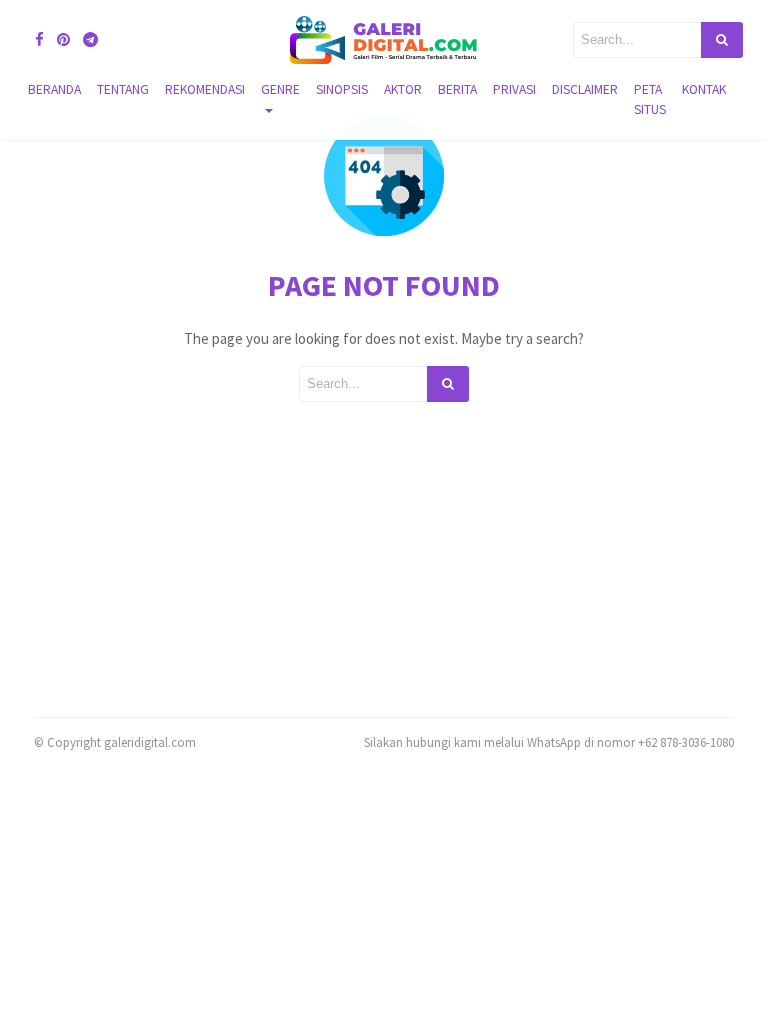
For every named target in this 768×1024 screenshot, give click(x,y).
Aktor (403, 89)
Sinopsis (342, 89)
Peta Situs (650, 99)
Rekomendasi (205, 89)
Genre (280, 89)
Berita (457, 89)
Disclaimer (585, 89)
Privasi (514, 89)
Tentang (123, 89)
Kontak (704, 89)
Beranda (54, 89)
